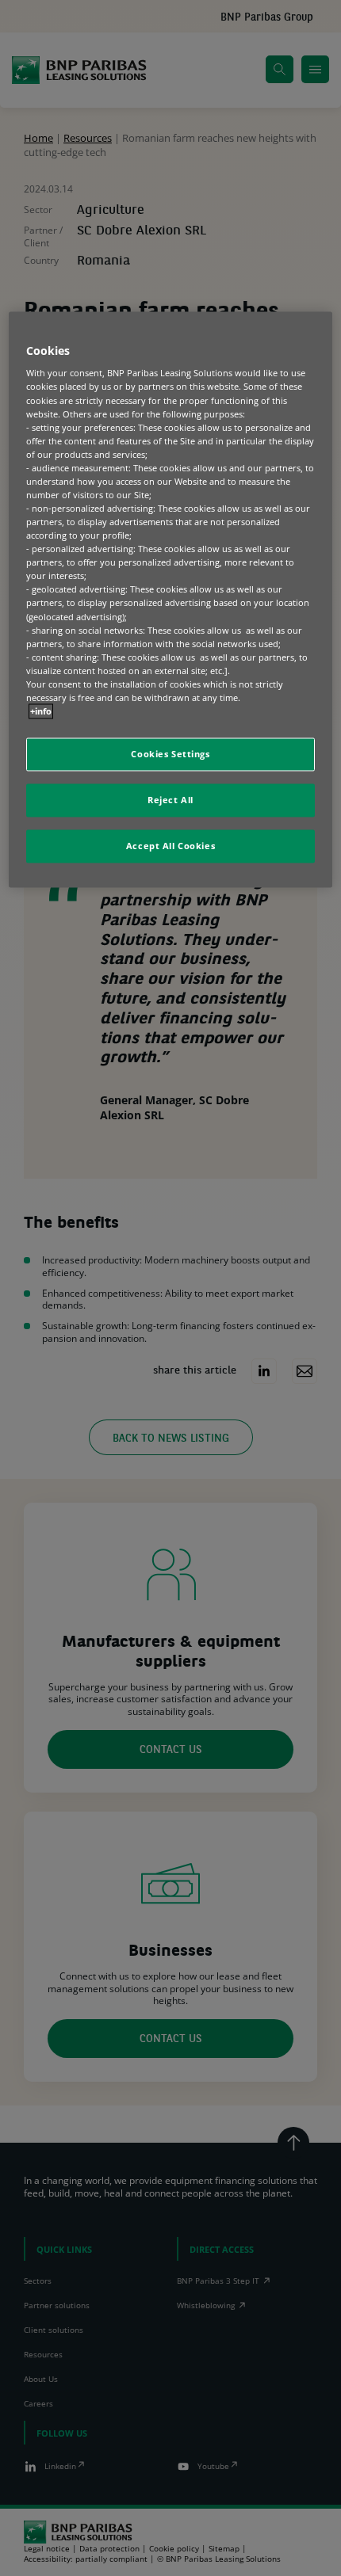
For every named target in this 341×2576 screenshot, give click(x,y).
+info (41, 711)
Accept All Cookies (170, 846)
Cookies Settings (170, 755)
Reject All (170, 800)
